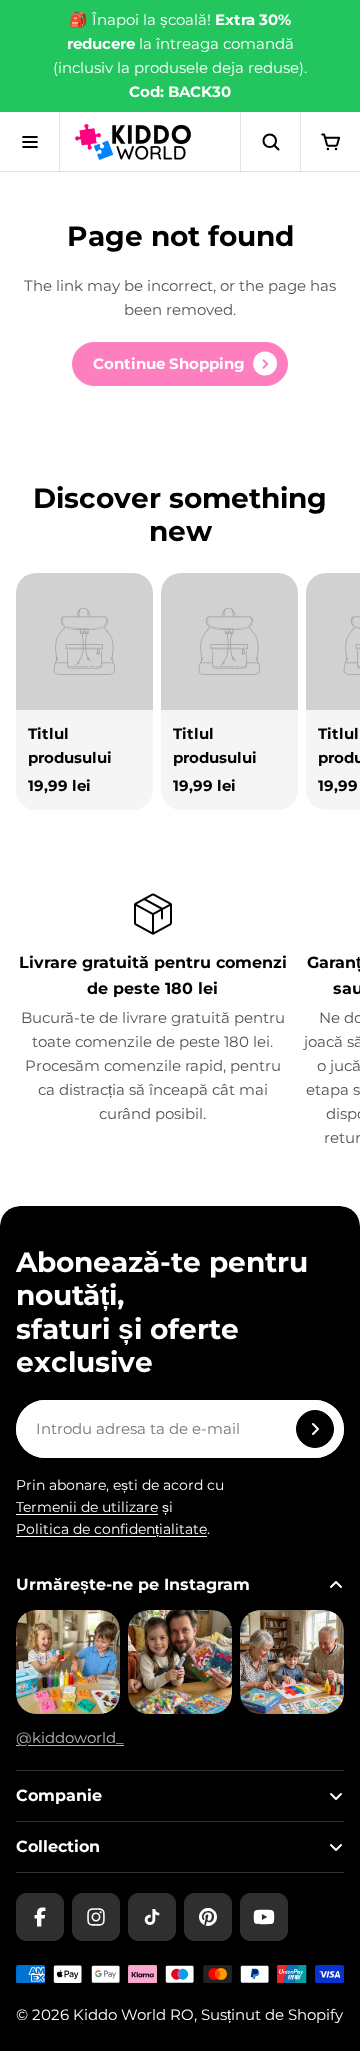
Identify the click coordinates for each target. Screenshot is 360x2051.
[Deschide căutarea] (270, 142)
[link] (180, 364)
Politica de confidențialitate (111, 1529)
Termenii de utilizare (87, 1507)
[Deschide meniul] (30, 142)
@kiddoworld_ (70, 1737)
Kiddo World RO (133, 2014)
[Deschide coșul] (330, 142)
